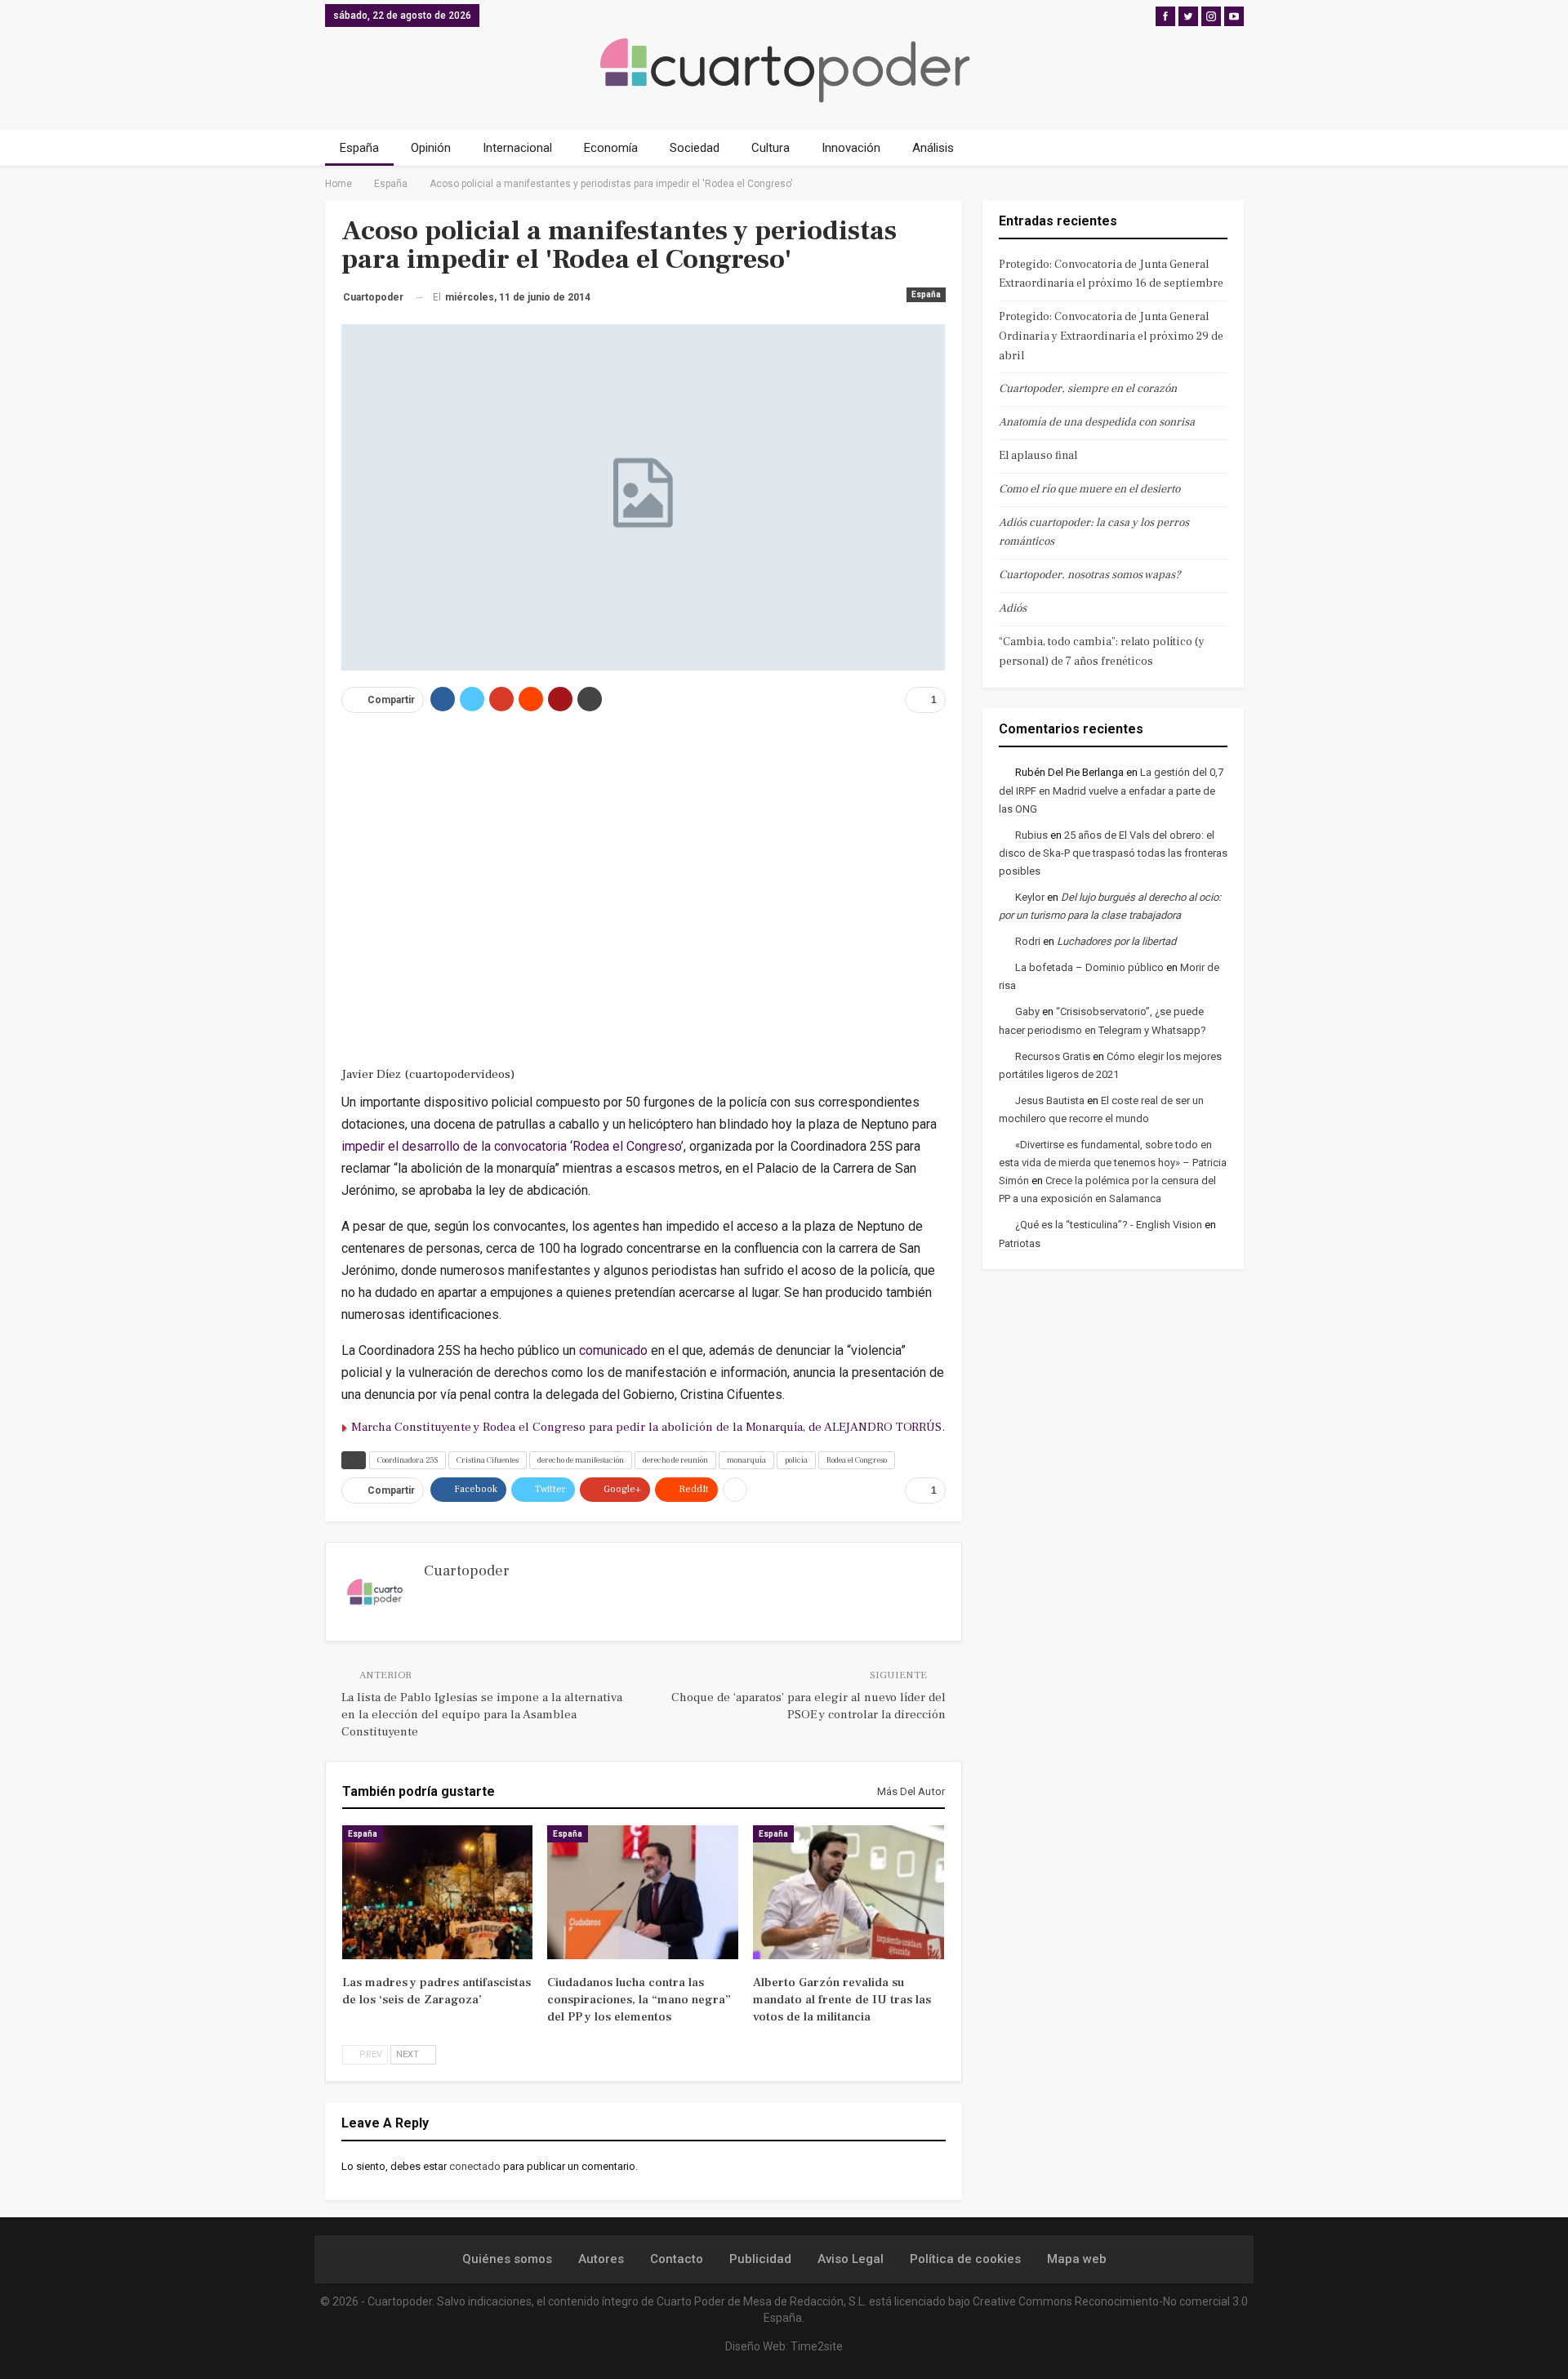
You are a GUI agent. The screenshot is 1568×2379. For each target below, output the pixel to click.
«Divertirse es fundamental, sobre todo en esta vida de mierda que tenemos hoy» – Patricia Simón (1113, 1163)
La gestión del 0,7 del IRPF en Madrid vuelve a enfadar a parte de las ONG (1111, 790)
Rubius (1031, 835)
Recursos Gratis (1053, 1056)
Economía (611, 148)
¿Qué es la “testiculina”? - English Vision (1109, 1225)
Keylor (1030, 897)
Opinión (431, 148)
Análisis (933, 148)
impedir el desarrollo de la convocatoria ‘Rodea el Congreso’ (512, 1146)
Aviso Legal (851, 2259)
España (359, 148)
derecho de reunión (675, 1460)
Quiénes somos (507, 2259)
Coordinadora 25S (408, 1460)
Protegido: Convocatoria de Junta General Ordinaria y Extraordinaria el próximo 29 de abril (1111, 336)
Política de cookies (965, 2259)
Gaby (1027, 1011)
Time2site (817, 2346)
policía (796, 1460)
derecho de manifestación (581, 1460)
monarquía (746, 1460)
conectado (475, 2166)
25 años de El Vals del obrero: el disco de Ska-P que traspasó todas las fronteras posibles (1113, 853)
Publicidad (760, 2259)
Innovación (851, 148)
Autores (601, 2259)
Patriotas (1020, 1243)
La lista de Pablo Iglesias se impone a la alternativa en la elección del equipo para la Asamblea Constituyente (482, 1715)
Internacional (517, 148)
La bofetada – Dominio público (1089, 967)
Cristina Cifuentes (488, 1460)
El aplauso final (1038, 456)
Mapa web (1077, 2259)
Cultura (771, 148)
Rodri (1028, 941)
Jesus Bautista (1050, 1100)
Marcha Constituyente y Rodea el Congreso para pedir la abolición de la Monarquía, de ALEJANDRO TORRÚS (646, 1427)
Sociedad (695, 148)
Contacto (677, 2259)
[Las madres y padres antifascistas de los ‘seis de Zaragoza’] (438, 1892)
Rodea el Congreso (857, 1460)
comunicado (613, 1350)
